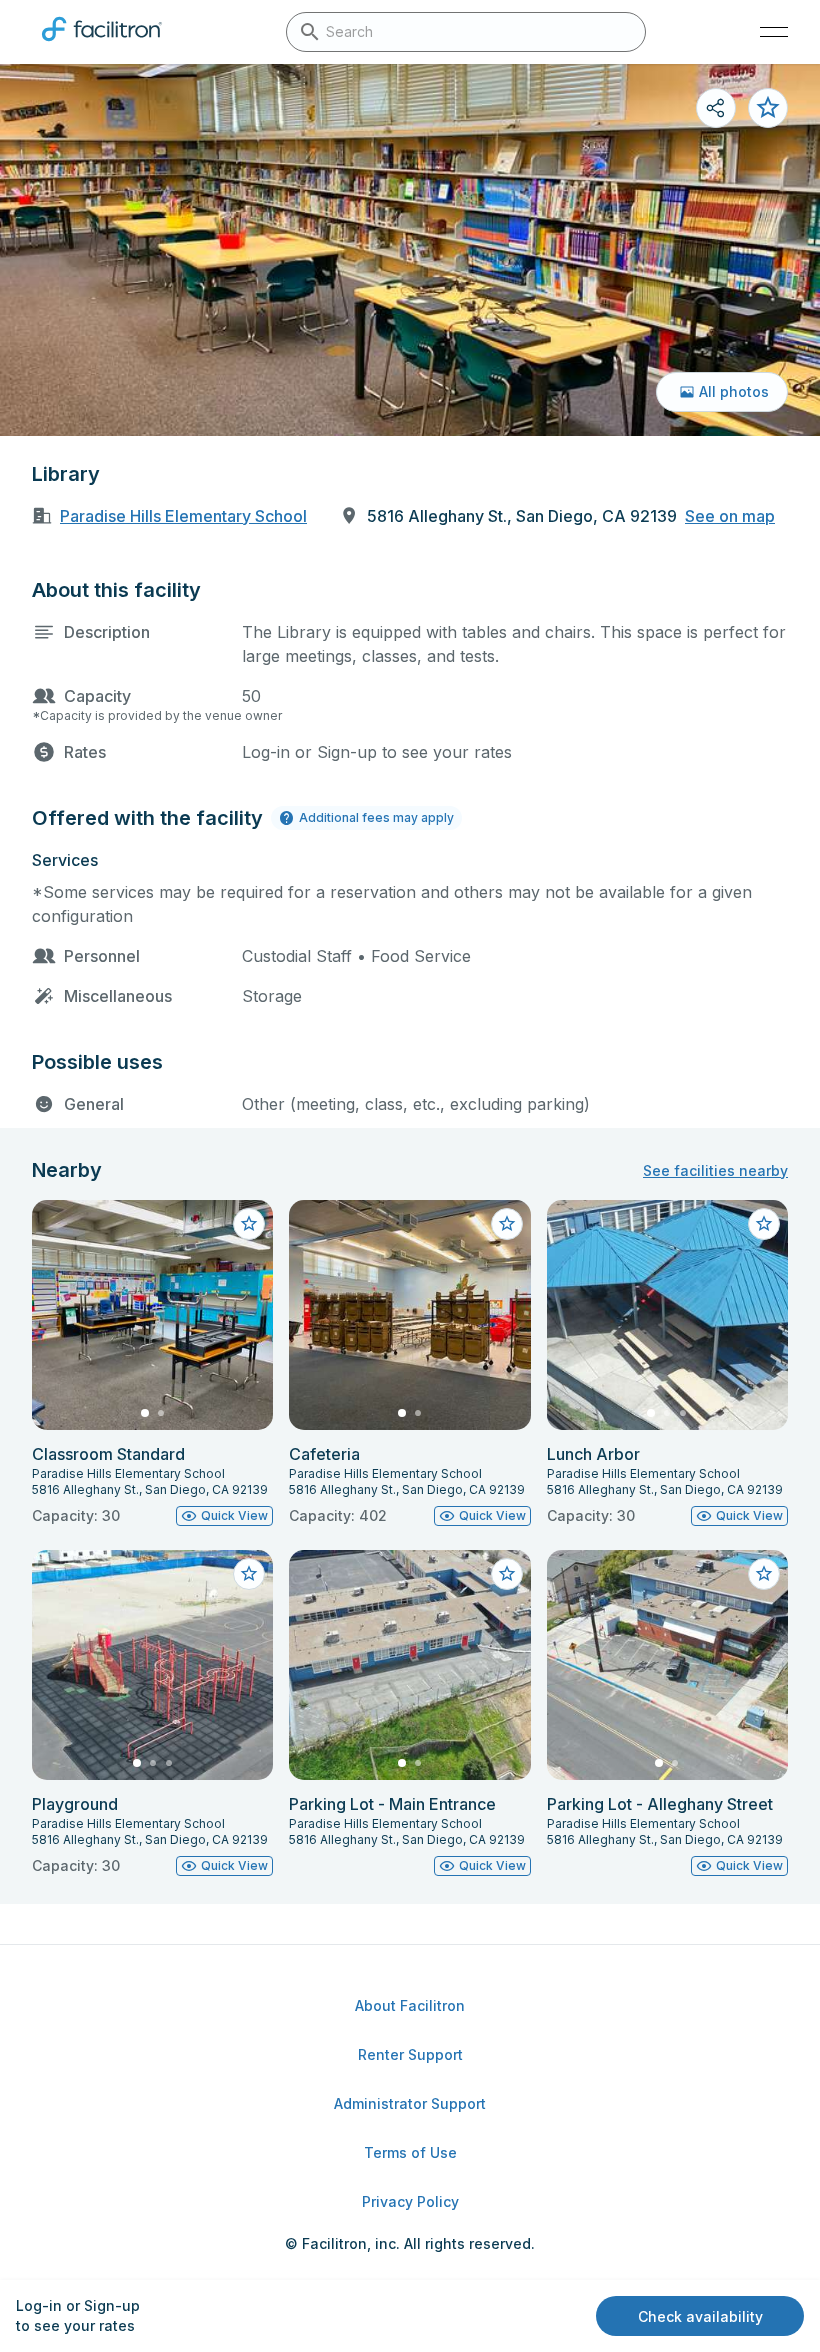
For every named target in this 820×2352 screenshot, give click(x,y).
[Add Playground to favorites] (249, 1574)
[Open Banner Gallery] (410, 250)
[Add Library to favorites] (768, 108)
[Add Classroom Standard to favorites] (249, 1224)
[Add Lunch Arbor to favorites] (764, 1224)
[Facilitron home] (102, 45)
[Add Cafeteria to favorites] (507, 1224)
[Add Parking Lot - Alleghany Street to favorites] (764, 1574)
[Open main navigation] (774, 32)
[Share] (716, 108)
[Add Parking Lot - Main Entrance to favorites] (507, 1574)
